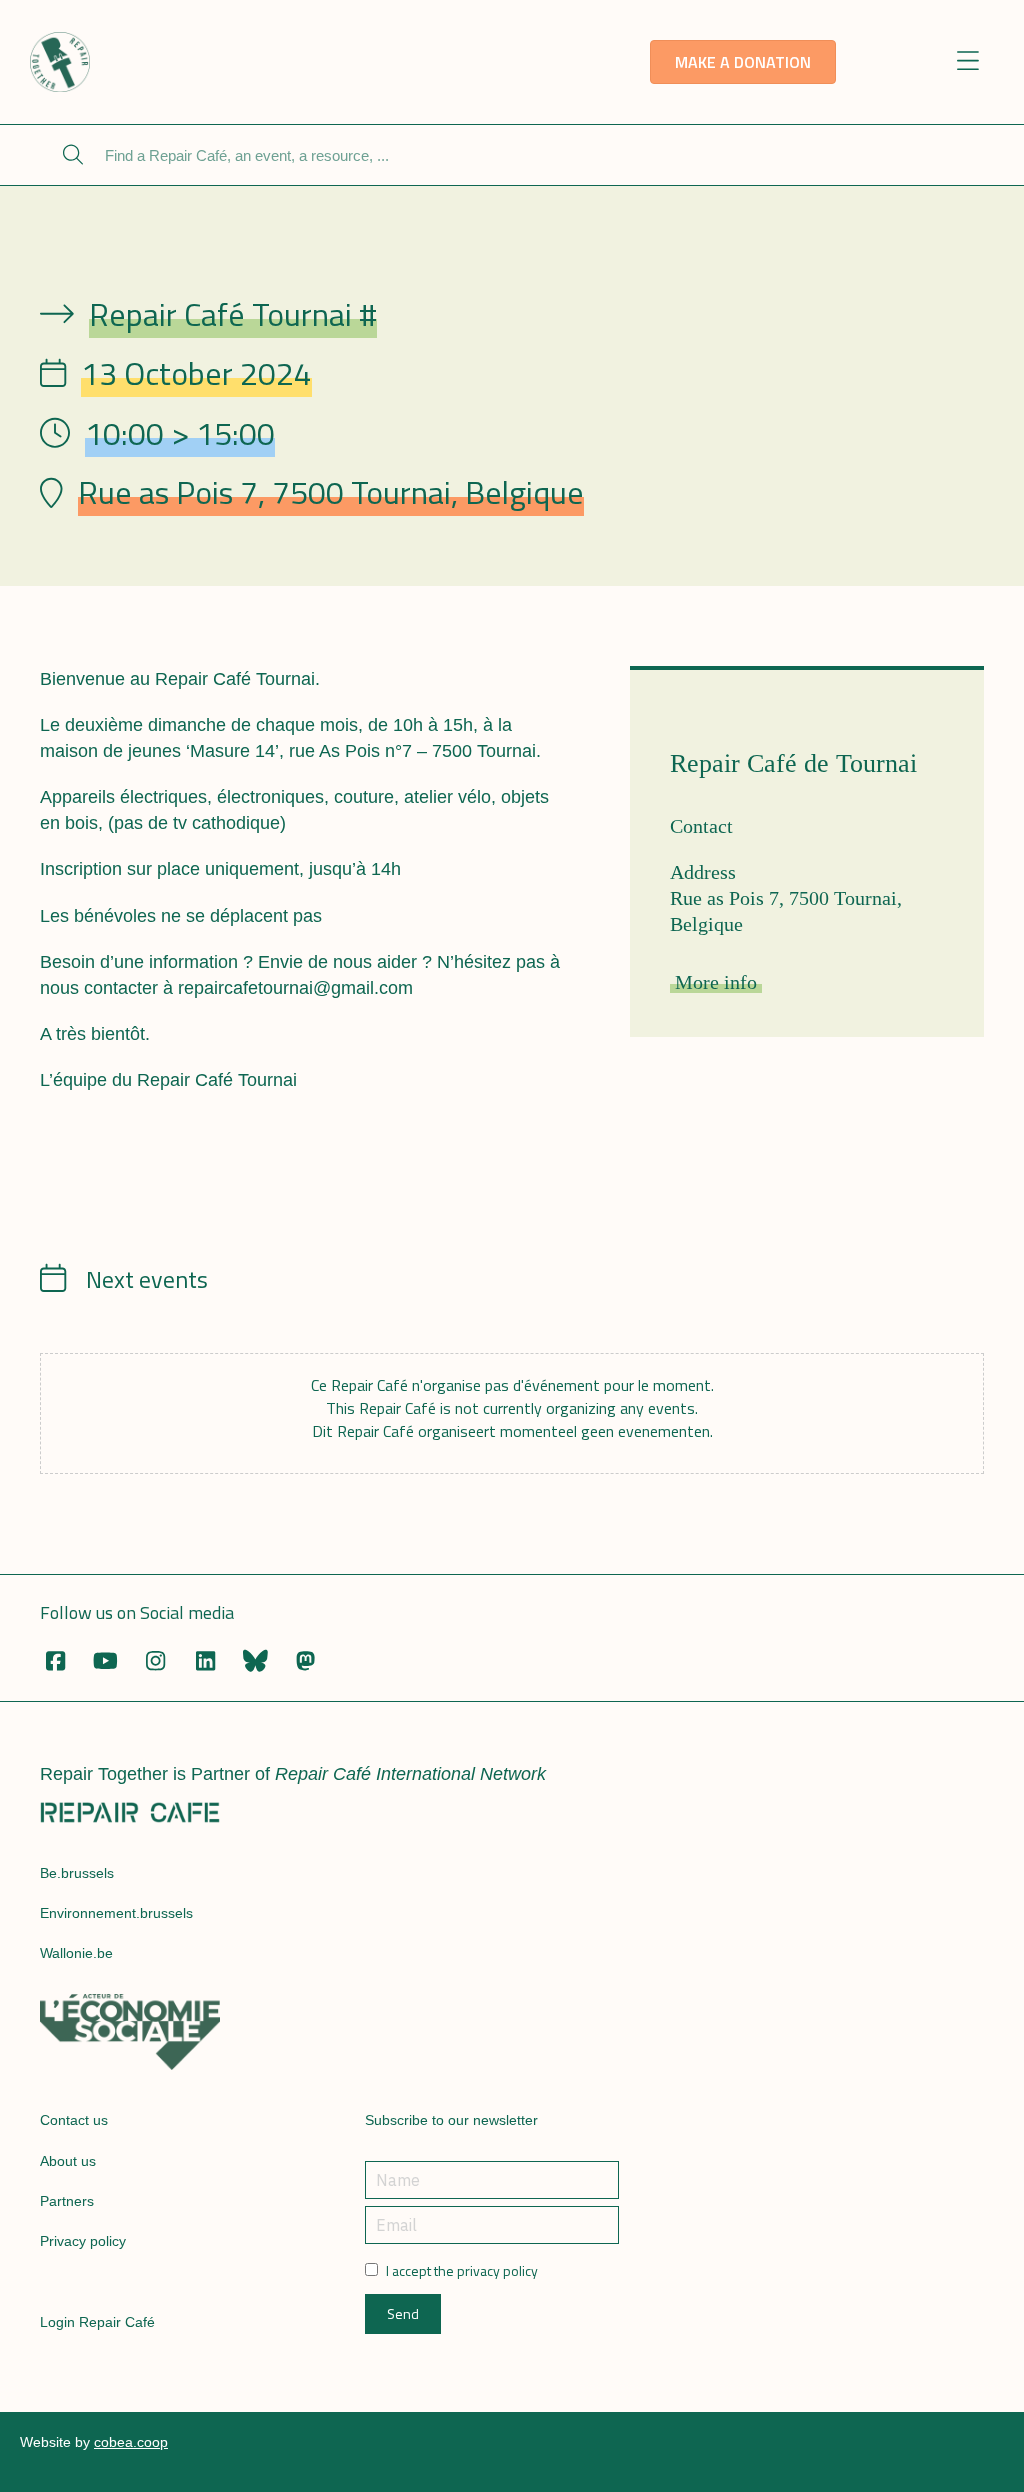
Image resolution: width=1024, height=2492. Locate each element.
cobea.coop (131, 2442)
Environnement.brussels (116, 1913)
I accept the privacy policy (462, 2271)
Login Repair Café (97, 2322)
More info (716, 982)
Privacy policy (83, 2241)
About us (68, 2161)
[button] (968, 62)
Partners (67, 2201)
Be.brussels (77, 1873)
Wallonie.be (76, 1953)
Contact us (74, 2120)
